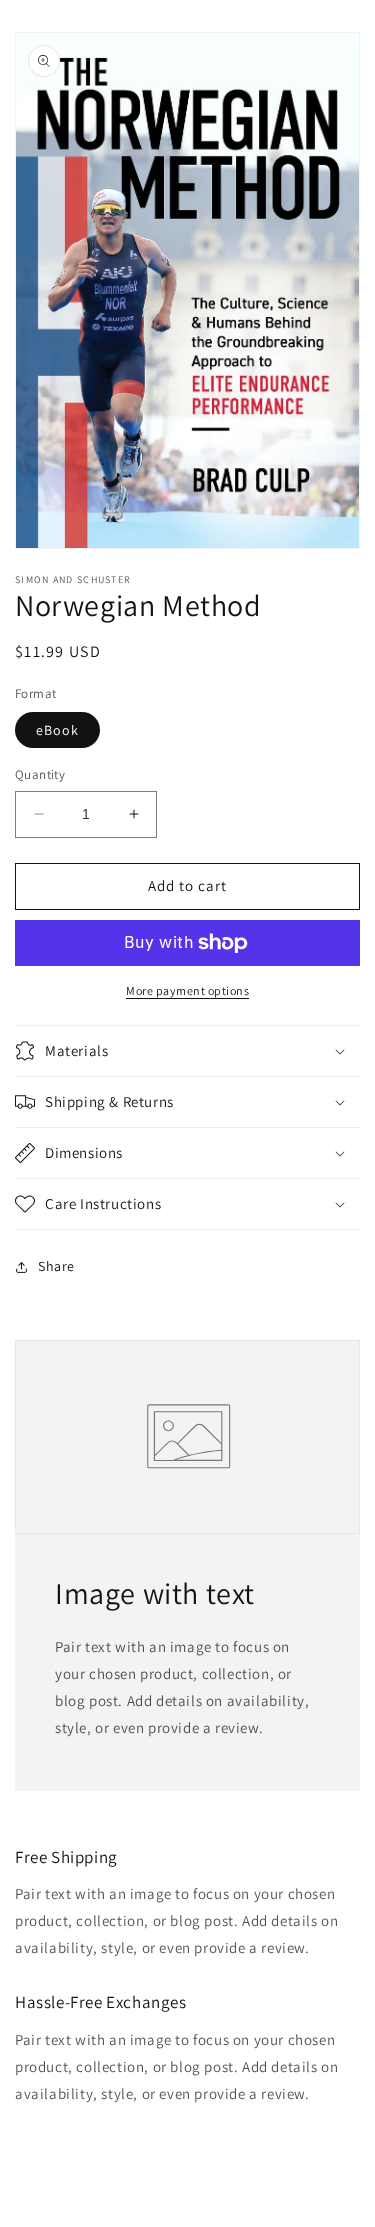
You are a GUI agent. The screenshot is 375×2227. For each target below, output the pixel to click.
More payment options (187, 990)
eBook (57, 730)
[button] (187, 1051)
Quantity (40, 774)
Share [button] (56, 1266)
